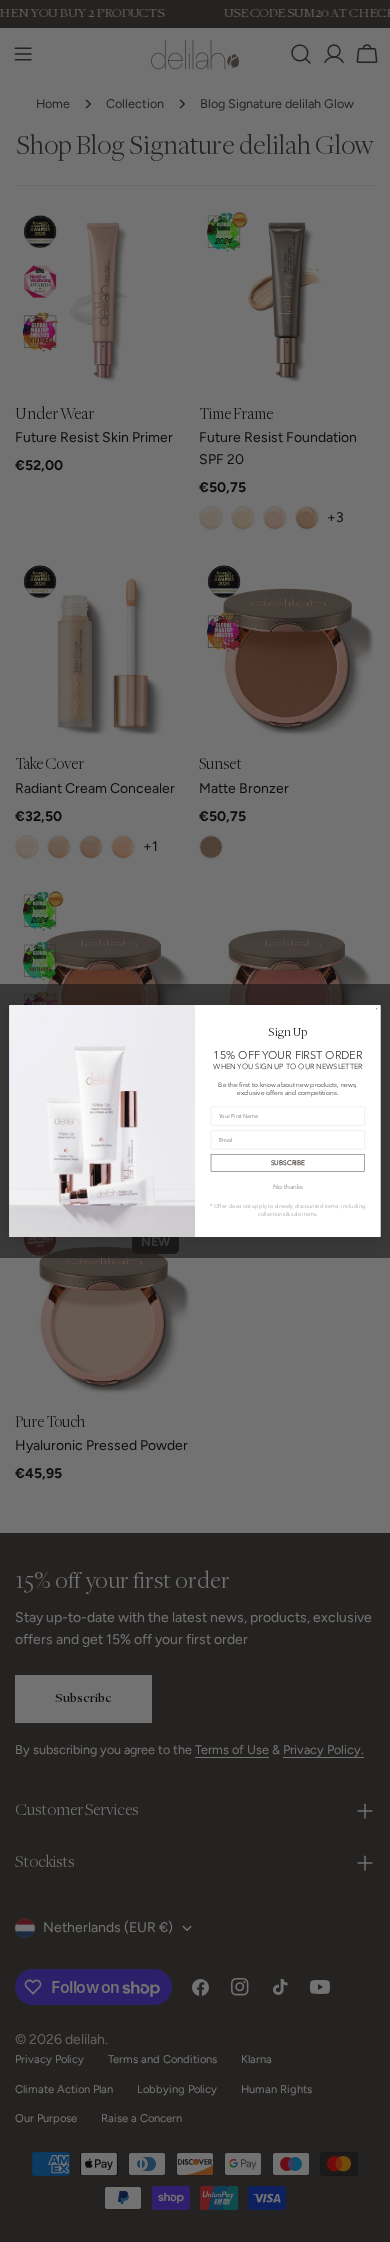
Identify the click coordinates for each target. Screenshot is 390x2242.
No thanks (288, 1187)
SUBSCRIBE (288, 1162)
